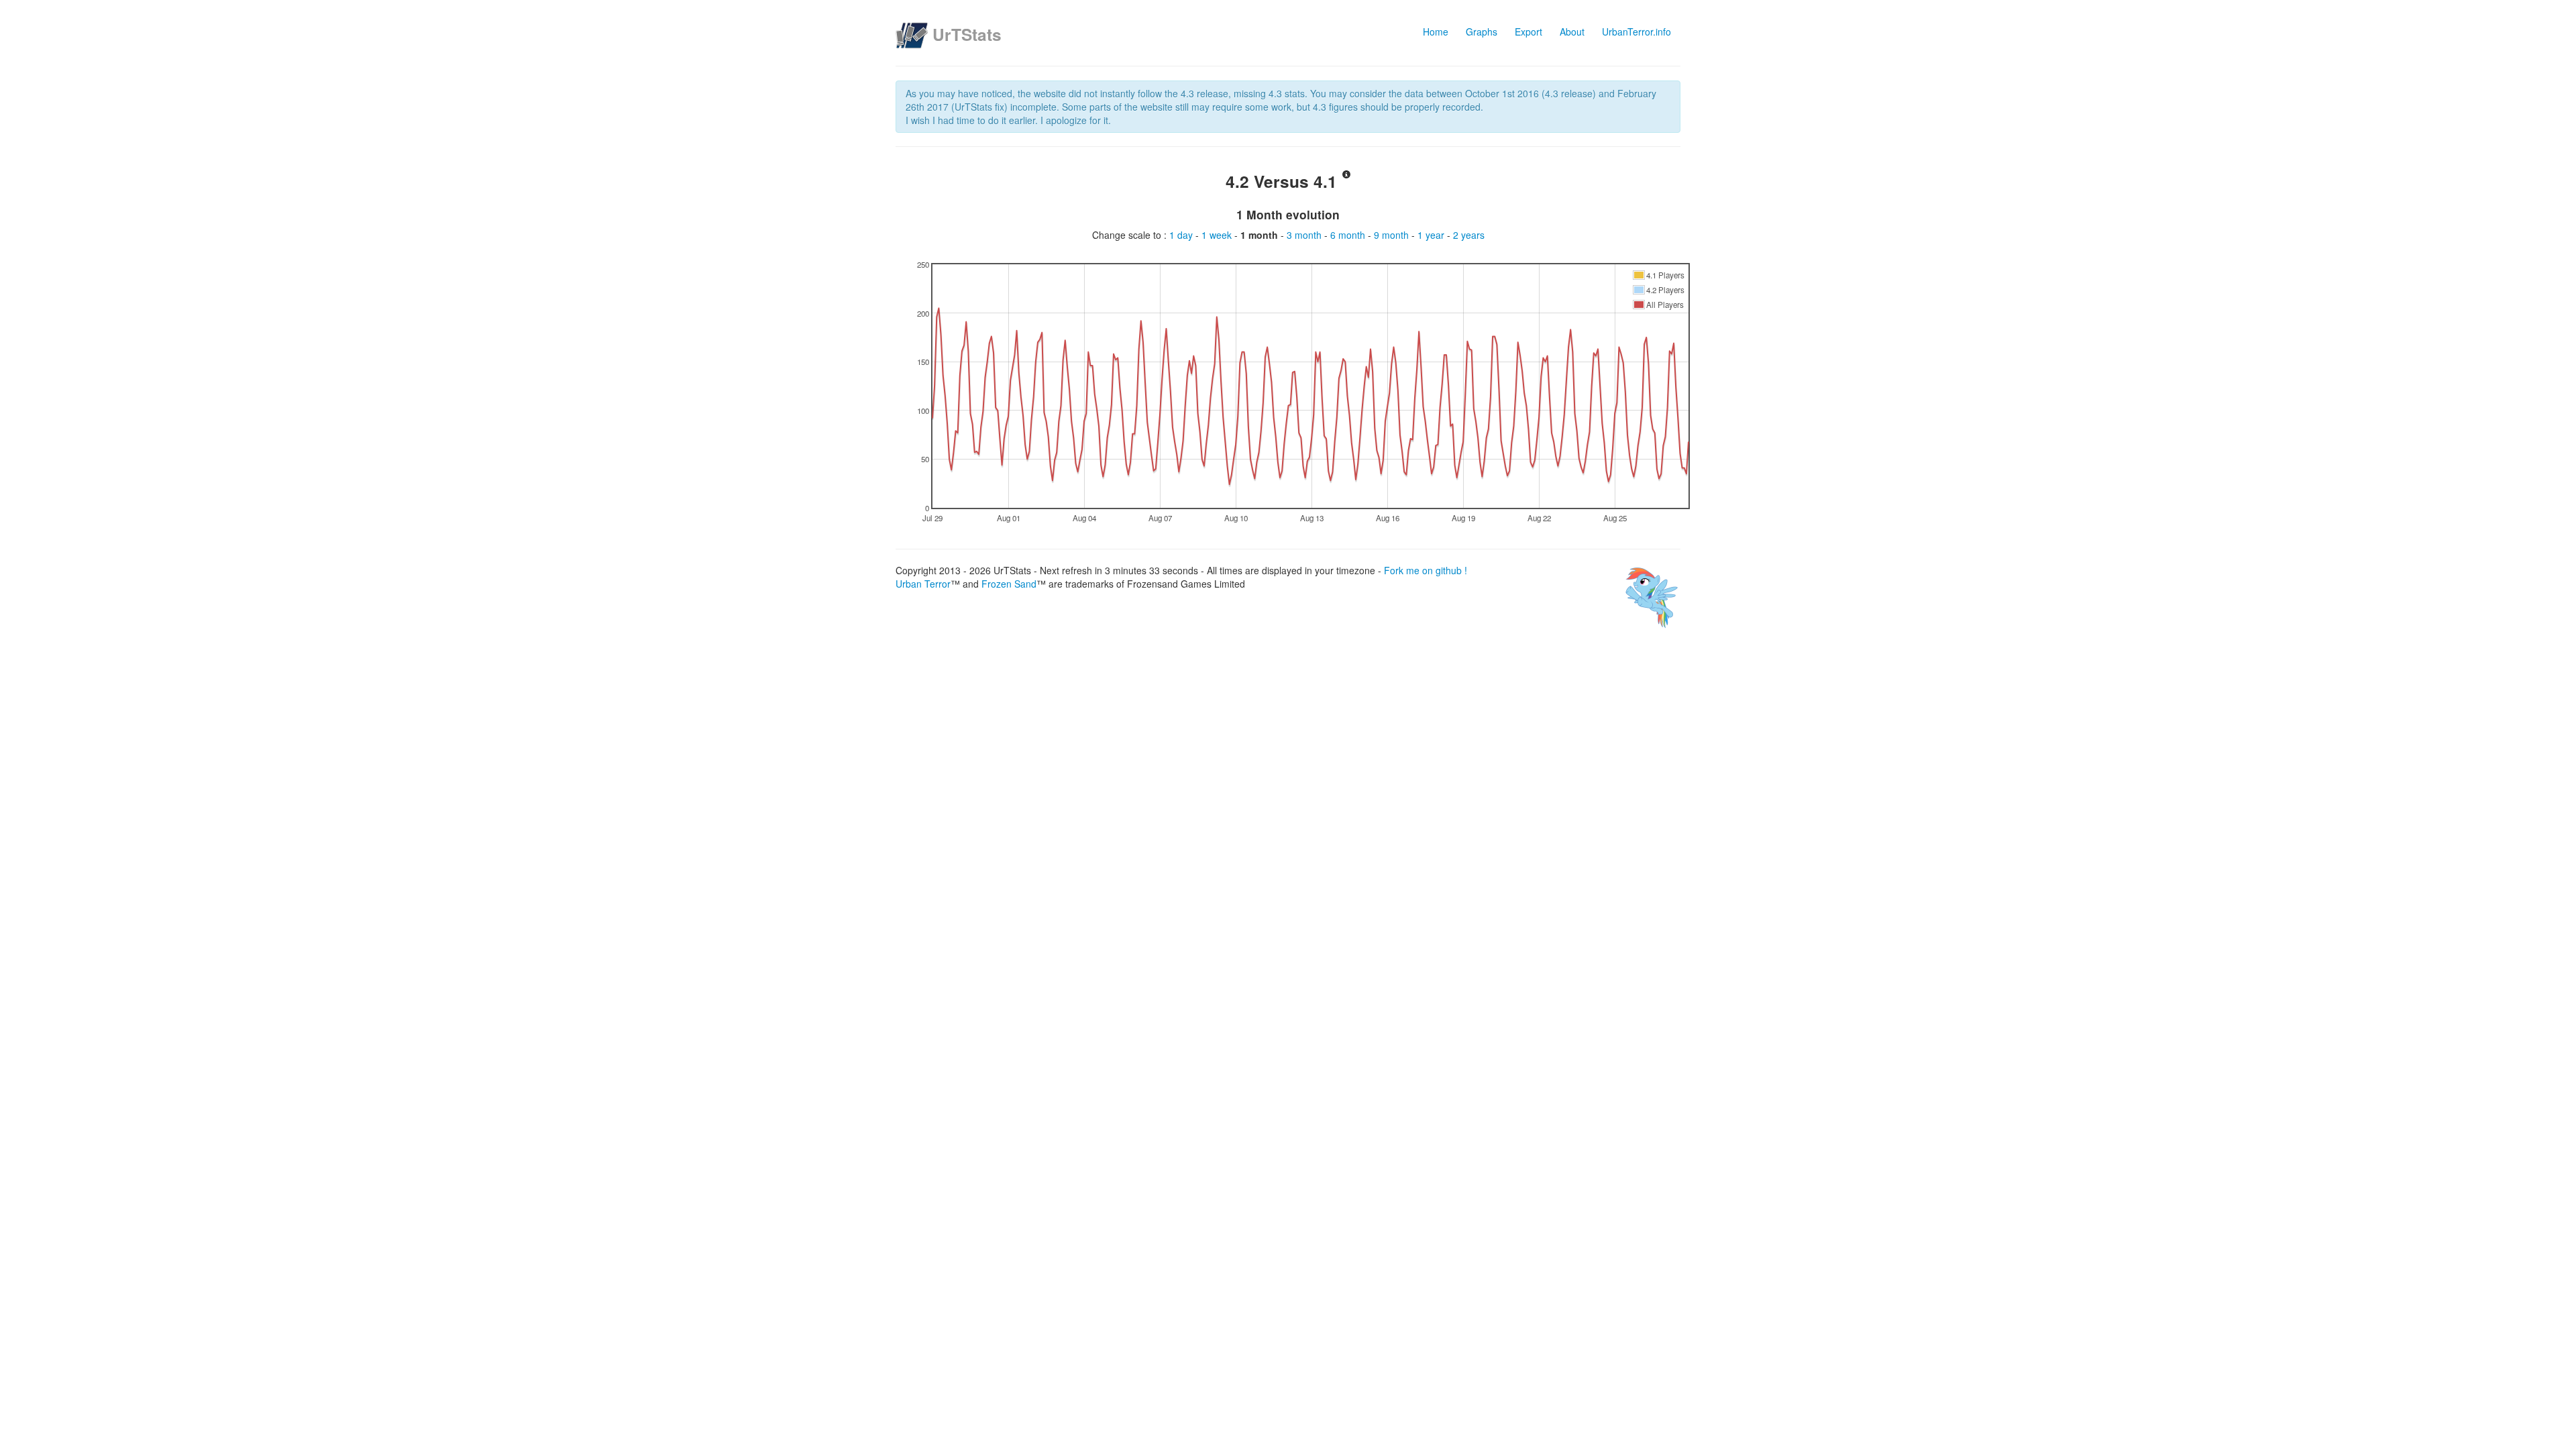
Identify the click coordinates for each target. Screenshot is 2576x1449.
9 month (1393, 235)
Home (1436, 32)
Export (1528, 32)
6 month (1349, 235)
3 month (1305, 235)
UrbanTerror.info (1636, 32)
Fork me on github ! (1426, 570)
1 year (1432, 235)
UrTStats (967, 34)
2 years (1469, 235)
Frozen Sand (1009, 584)
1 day (1182, 235)
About (1572, 32)
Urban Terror (923, 584)
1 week (1218, 235)
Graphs (1482, 32)
